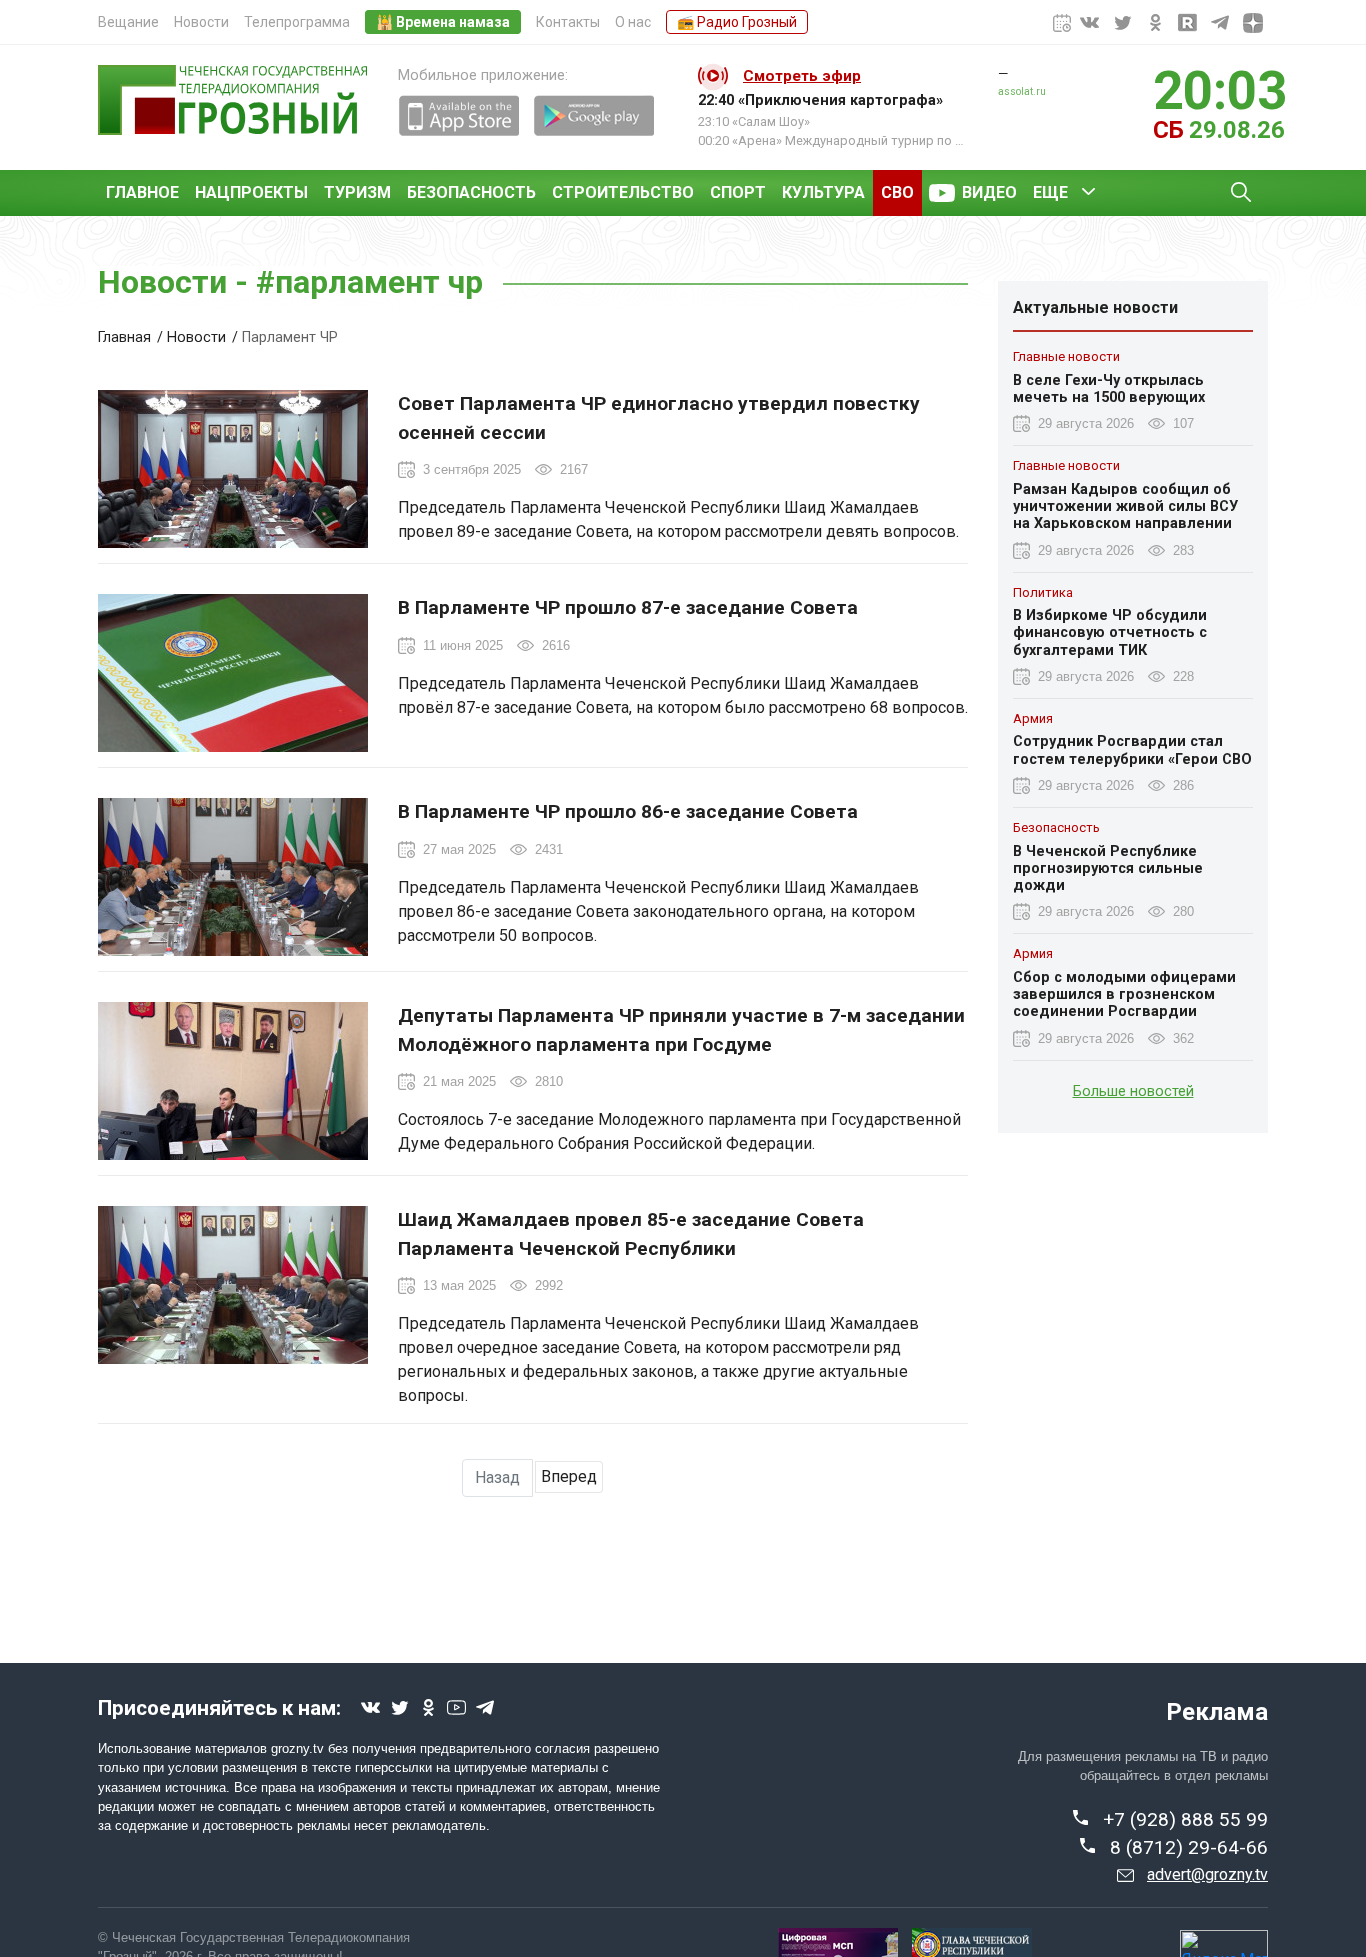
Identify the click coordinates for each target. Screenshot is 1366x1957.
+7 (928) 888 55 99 (1185, 1819)
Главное (142, 192)
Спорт (738, 192)
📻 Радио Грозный (737, 22)
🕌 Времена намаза (443, 22)
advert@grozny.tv (1207, 1874)
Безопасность (471, 192)
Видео (989, 192)
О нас (633, 22)
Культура (823, 192)
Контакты (568, 22)
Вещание (128, 22)
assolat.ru (1022, 91)
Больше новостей (1133, 1090)
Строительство (623, 192)
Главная (124, 337)
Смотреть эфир (802, 76)
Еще (1050, 192)
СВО (897, 192)
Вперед (569, 1476)
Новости (201, 22)
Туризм (357, 192)
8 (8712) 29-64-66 (1189, 1847)
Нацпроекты (251, 192)
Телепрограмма (297, 22)
